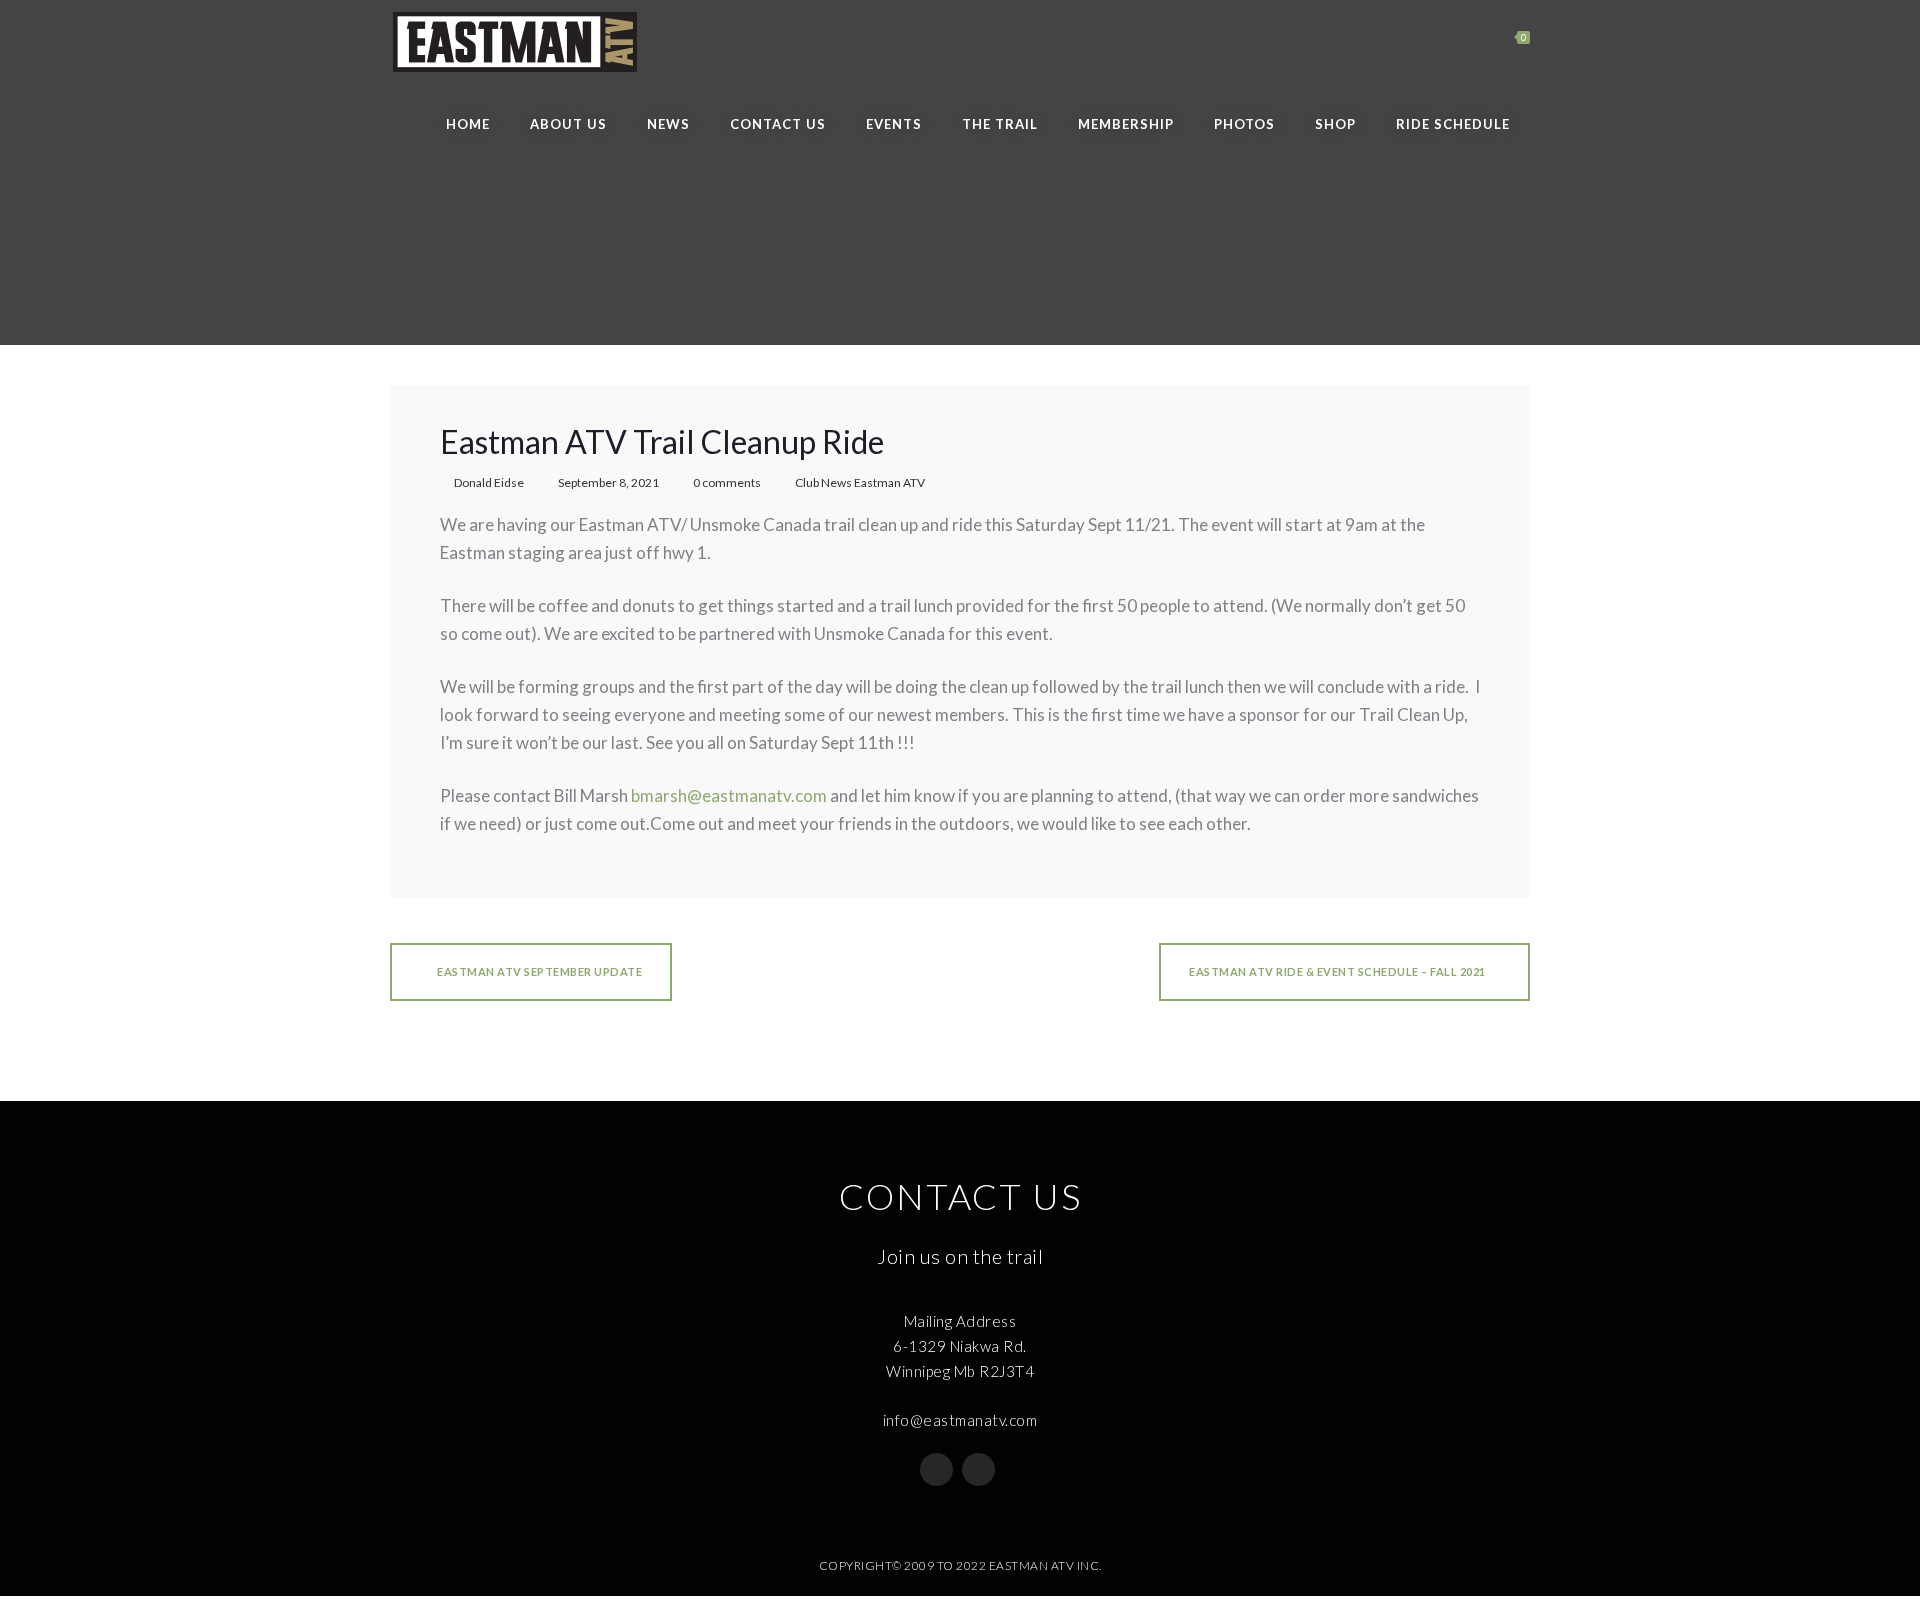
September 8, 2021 (608, 482)
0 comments (727, 482)
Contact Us (778, 124)
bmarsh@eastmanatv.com (729, 795)
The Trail (1000, 124)
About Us (568, 124)
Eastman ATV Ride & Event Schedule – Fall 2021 (1337, 971)
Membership (1126, 124)
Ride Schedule (1453, 124)
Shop (1335, 124)
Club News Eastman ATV (860, 482)
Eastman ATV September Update (539, 971)
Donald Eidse (489, 482)
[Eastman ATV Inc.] (514, 42)
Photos (1244, 124)
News (668, 124)
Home (468, 124)
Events (894, 124)
